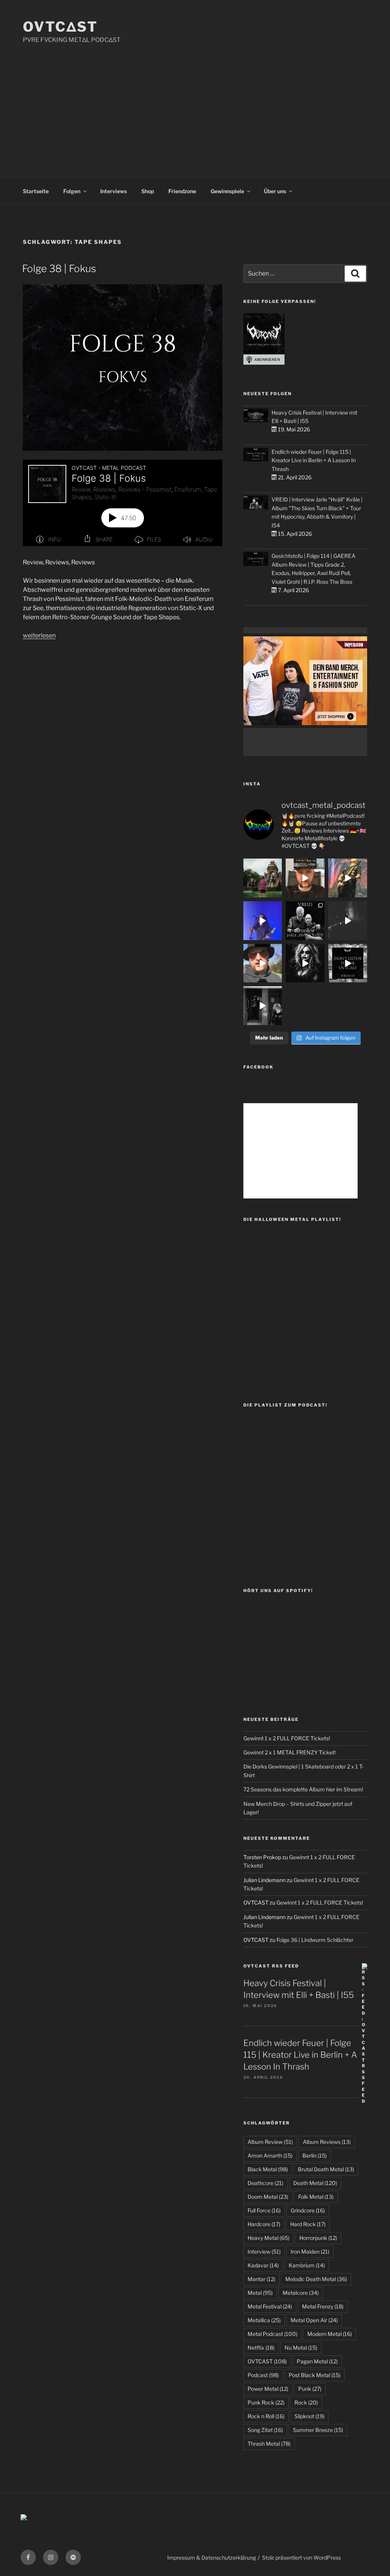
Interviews (113, 191)
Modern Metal (330, 2334)
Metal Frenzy (323, 2306)
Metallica (264, 2320)
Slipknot (309, 2416)
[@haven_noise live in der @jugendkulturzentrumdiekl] (348, 921)
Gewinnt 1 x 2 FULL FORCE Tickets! (287, 1738)
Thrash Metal (269, 2444)
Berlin (315, 2155)
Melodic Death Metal (316, 2279)
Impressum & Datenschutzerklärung (212, 2558)
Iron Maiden (310, 2252)
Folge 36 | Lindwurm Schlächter (315, 1940)
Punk (310, 2389)
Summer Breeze (318, 2430)
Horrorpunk (318, 2238)
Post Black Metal (315, 2375)
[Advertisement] (195, 102)
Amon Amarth (270, 2155)
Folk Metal (316, 2197)
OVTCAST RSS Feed (271, 1966)
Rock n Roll (266, 2416)
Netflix (261, 2348)
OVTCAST (267, 2361)
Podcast (263, 2375)
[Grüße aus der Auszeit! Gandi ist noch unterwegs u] (263, 878)
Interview (264, 2252)
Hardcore (264, 2224)
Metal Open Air (314, 2320)
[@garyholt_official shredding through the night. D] (348, 878)
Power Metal (268, 2389)
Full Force (264, 2210)
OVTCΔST (60, 27)
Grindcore (308, 2210)
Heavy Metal (269, 2238)
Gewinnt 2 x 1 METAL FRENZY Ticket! (289, 1752)
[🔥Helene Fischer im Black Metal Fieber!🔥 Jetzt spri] (305, 963)
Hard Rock (308, 2224)
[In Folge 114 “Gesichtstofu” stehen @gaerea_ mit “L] (263, 963)
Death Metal (315, 2183)
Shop (148, 191)
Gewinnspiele (227, 191)
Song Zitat (265, 2430)
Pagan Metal (317, 2361)
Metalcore (301, 2293)
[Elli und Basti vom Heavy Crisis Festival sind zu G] (305, 878)
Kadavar (263, 2265)
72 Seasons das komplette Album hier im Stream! (303, 1789)
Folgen (72, 191)
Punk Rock (266, 2402)
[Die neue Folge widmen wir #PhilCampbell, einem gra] (348, 963)
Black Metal (268, 2169)
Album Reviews (327, 2142)
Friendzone (182, 191)
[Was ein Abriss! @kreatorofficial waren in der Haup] (263, 921)
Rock (306, 2402)
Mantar (261, 2279)
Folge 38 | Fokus (59, 268)
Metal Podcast (273, 2334)
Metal (260, 2293)
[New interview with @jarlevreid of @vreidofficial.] (305, 921)
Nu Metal (301, 2348)
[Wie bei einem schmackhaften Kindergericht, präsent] (263, 1006)
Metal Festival (270, 2306)
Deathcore (265, 2183)
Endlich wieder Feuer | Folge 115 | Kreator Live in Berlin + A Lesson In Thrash (314, 460)
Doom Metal (268, 2197)
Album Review (270, 2142)
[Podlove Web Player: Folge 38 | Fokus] (123, 503)
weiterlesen (39, 635)
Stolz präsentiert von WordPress (301, 2558)
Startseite (36, 191)
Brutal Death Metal (326, 2169)
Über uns (275, 191)
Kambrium (307, 2265)
